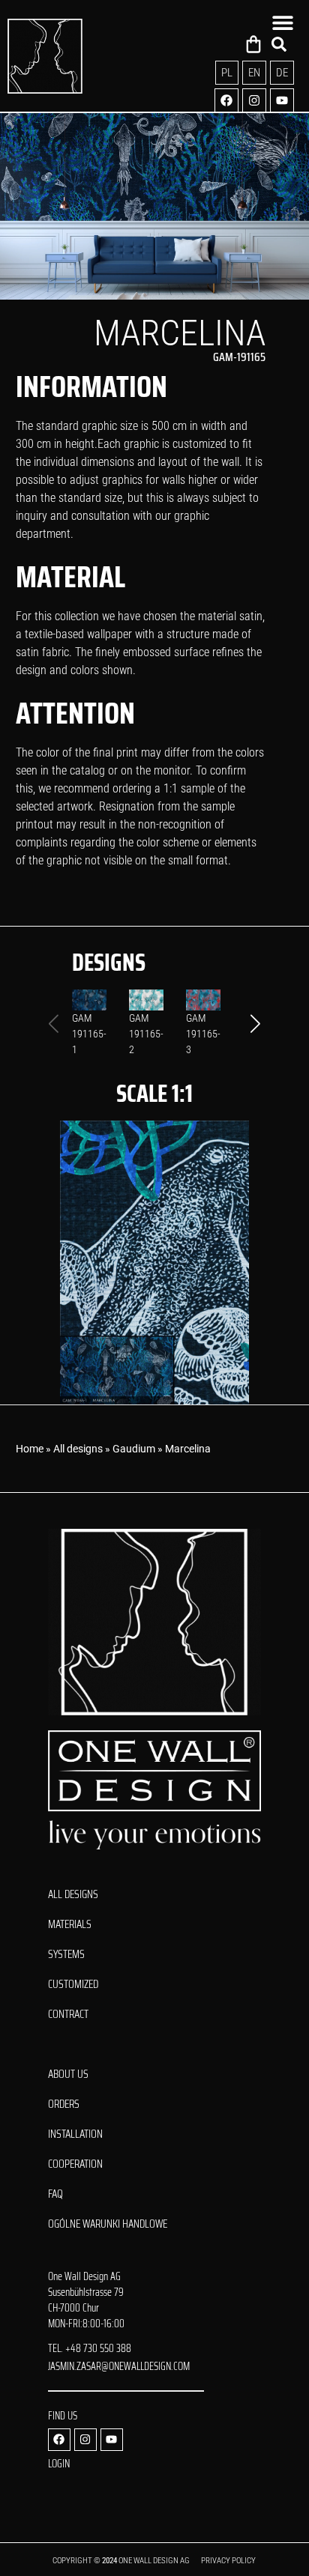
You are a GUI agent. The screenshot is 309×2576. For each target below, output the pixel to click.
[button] (255, 1024)
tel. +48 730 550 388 (90, 2348)
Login (59, 2464)
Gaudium (134, 1449)
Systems (66, 1954)
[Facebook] (226, 100)
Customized (73, 1984)
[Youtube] (282, 100)
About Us (68, 2074)
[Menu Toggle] (283, 22)
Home (30, 1449)
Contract (68, 2014)
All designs (78, 1449)
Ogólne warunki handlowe (108, 2224)
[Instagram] (254, 100)
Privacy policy (228, 2561)
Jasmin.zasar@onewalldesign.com (119, 2366)
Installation (75, 2134)
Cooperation (75, 2164)
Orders (64, 2104)
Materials (70, 1924)
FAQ (55, 2194)
